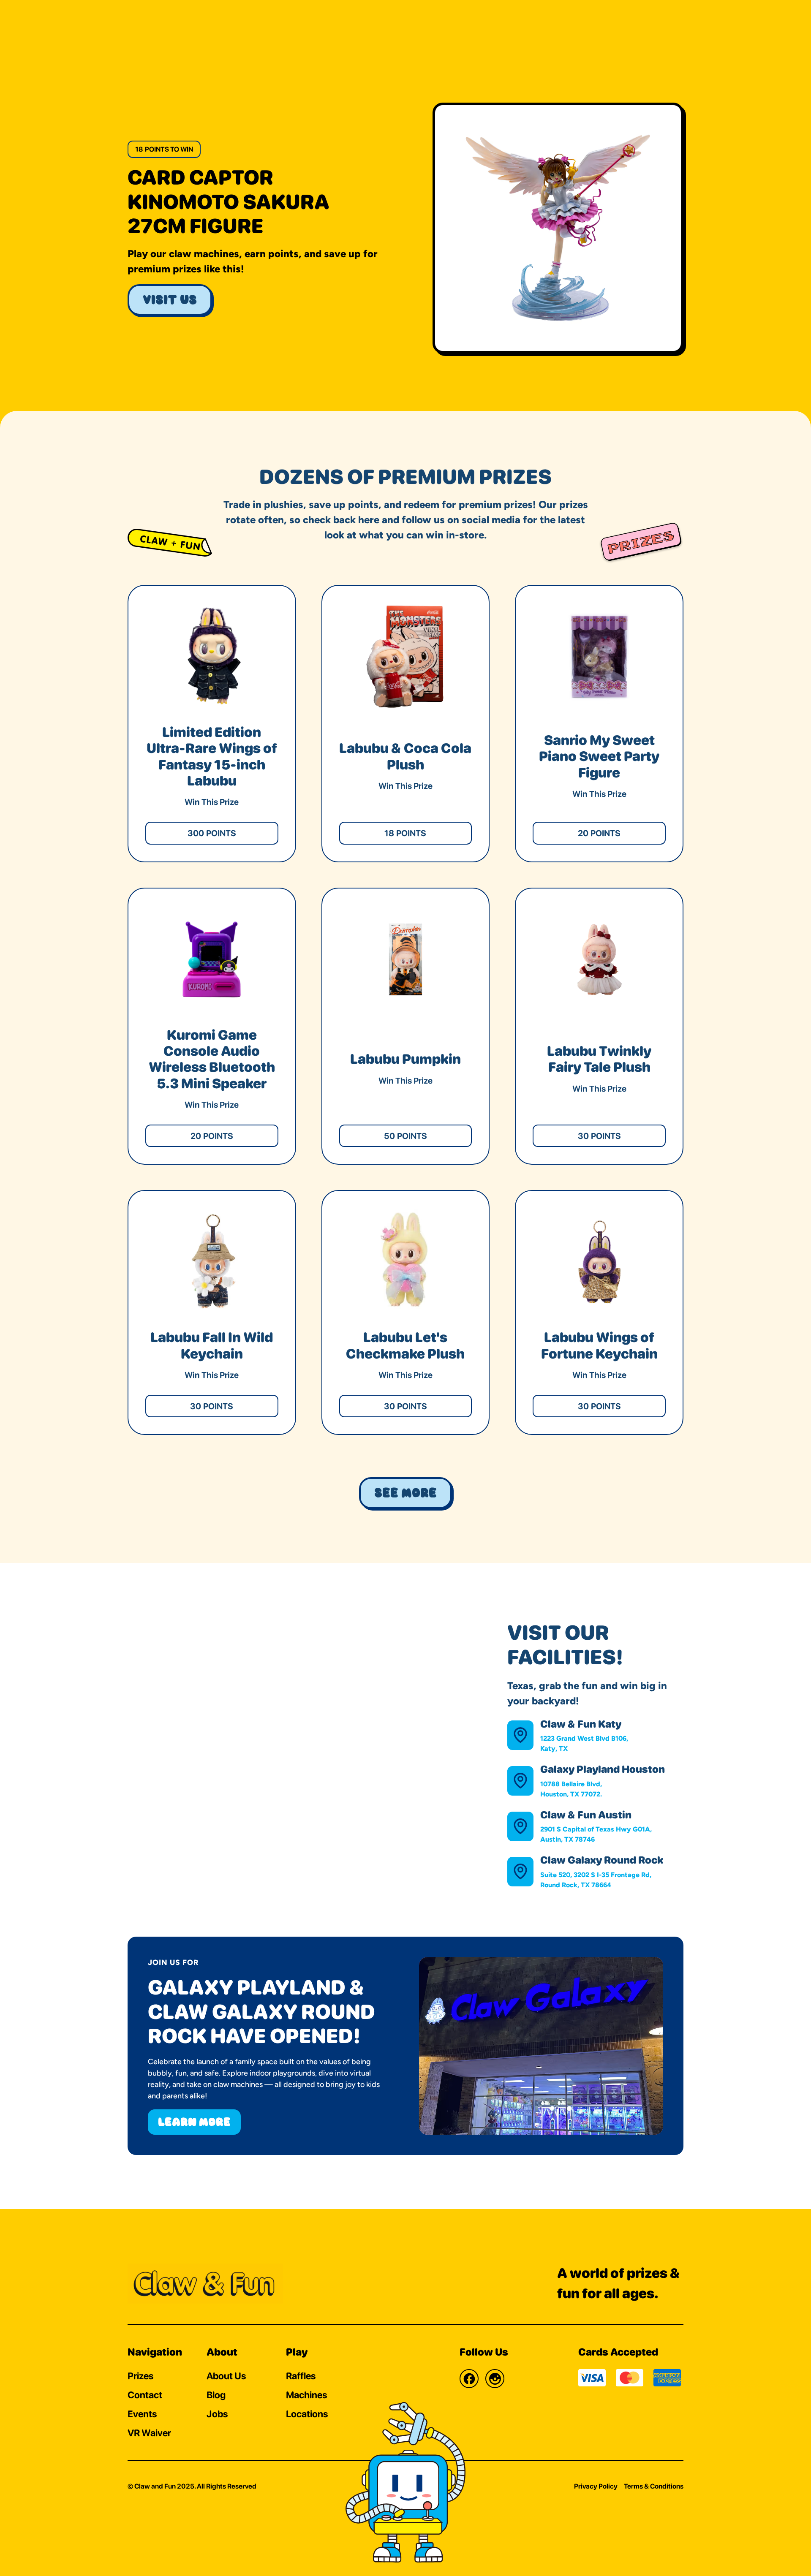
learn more (194, 2122)
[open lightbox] (558, 228)
